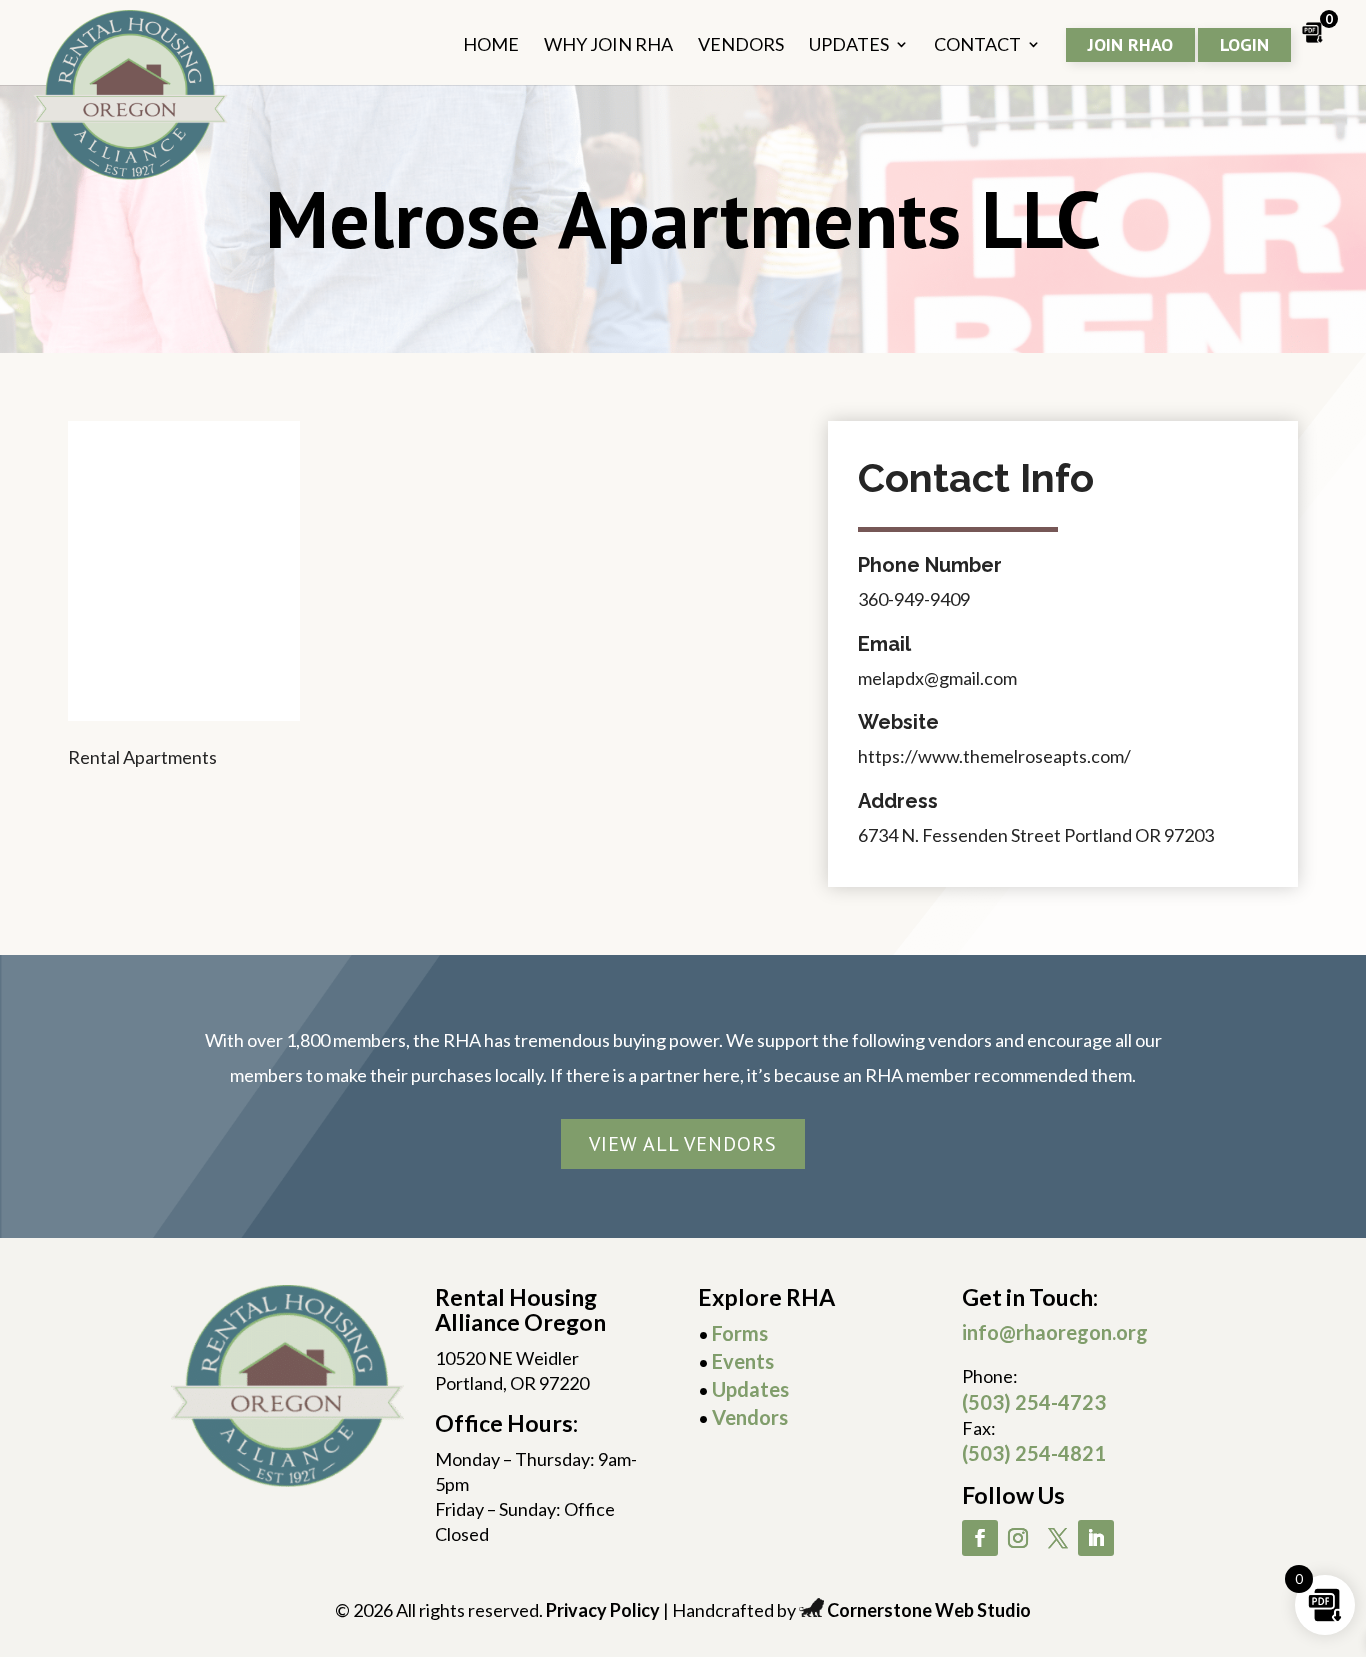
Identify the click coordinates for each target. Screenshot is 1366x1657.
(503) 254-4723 (1034, 1402)
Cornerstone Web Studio (929, 1610)
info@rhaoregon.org (1055, 1332)
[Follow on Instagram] (1018, 1538)
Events (743, 1361)
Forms (740, 1333)
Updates (750, 1389)
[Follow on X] (1058, 1538)
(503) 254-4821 (1034, 1453)
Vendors (750, 1417)
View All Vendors (683, 1144)
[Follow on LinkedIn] (1096, 1538)
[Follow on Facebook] (980, 1538)
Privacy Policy (603, 1610)
